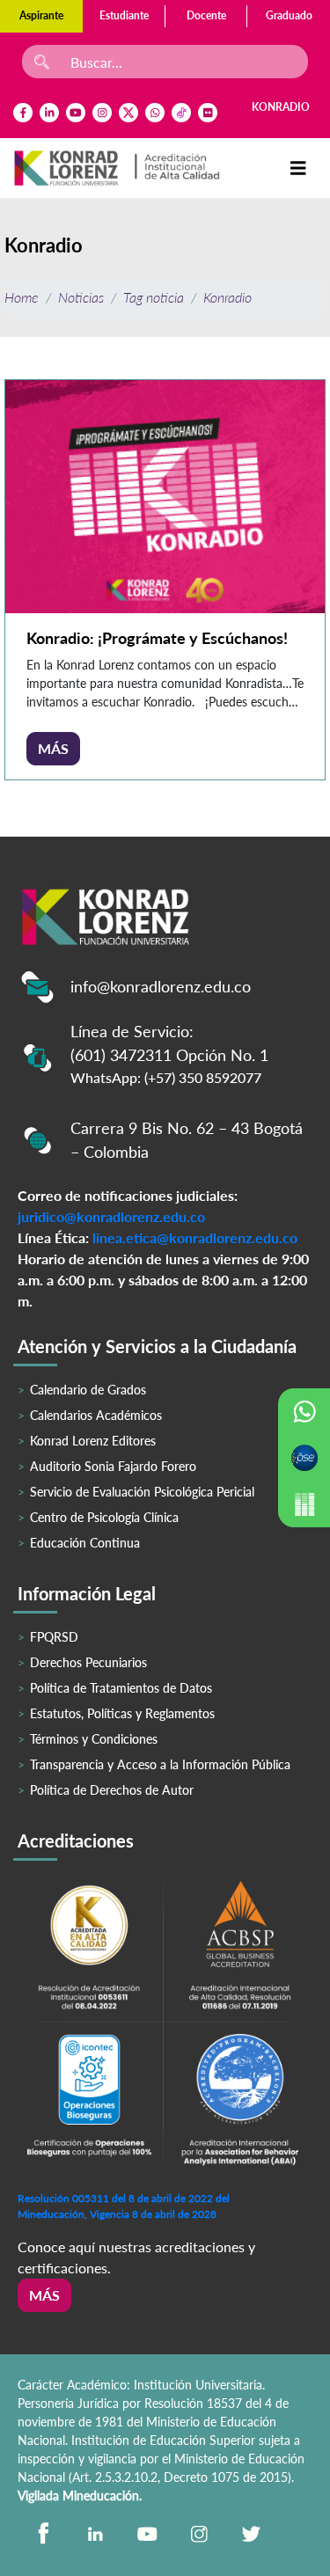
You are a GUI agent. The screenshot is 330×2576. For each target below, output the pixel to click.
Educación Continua (85, 1543)
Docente (206, 15)
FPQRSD (54, 1637)
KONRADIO (281, 107)
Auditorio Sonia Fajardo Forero (113, 1466)
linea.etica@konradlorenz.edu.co (195, 1237)
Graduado (289, 15)
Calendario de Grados (88, 1390)
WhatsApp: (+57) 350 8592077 (166, 1077)
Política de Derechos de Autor (112, 1790)
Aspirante (41, 15)
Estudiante (124, 15)
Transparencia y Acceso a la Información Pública (160, 1764)
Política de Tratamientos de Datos (121, 1688)
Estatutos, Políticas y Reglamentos (122, 1713)
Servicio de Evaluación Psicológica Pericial (142, 1492)
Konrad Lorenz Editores (93, 1441)
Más (53, 748)
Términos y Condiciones (94, 1739)
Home (22, 297)
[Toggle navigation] (298, 168)
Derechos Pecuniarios (88, 1662)
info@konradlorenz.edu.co (161, 986)
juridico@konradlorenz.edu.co (111, 1216)
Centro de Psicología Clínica (104, 1517)
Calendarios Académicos (96, 1415)
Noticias (81, 297)
